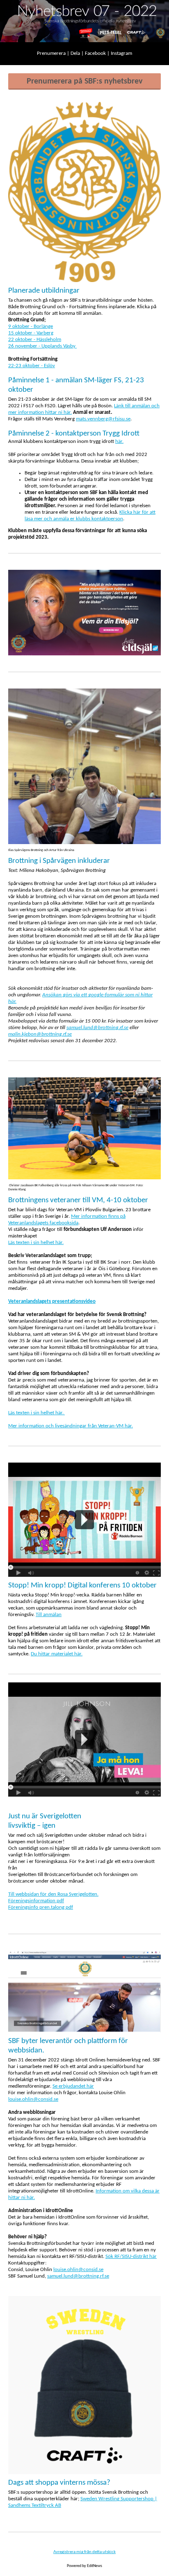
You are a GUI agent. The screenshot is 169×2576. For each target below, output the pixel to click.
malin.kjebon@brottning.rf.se (40, 1034)
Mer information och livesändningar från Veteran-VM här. (71, 1426)
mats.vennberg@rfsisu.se (103, 419)
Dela (76, 53)
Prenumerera (52, 53)
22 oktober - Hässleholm (35, 340)
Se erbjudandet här (73, 2086)
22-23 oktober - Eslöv (32, 366)
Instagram (121, 53)
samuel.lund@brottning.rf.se (97, 1028)
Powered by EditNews (84, 2566)
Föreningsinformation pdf (36, 1901)
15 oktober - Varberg (31, 333)
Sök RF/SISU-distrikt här (131, 2257)
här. (119, 441)
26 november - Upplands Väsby (42, 346)
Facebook (96, 53)
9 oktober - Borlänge (31, 326)
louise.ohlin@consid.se (33, 2099)
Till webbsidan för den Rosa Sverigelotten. (53, 1894)
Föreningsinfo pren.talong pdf (41, 1907)
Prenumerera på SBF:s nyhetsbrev (84, 81)
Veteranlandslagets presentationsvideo (52, 1302)
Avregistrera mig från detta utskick (84, 2552)
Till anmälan (49, 1615)
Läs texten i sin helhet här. (36, 1243)
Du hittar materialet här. (57, 1654)
